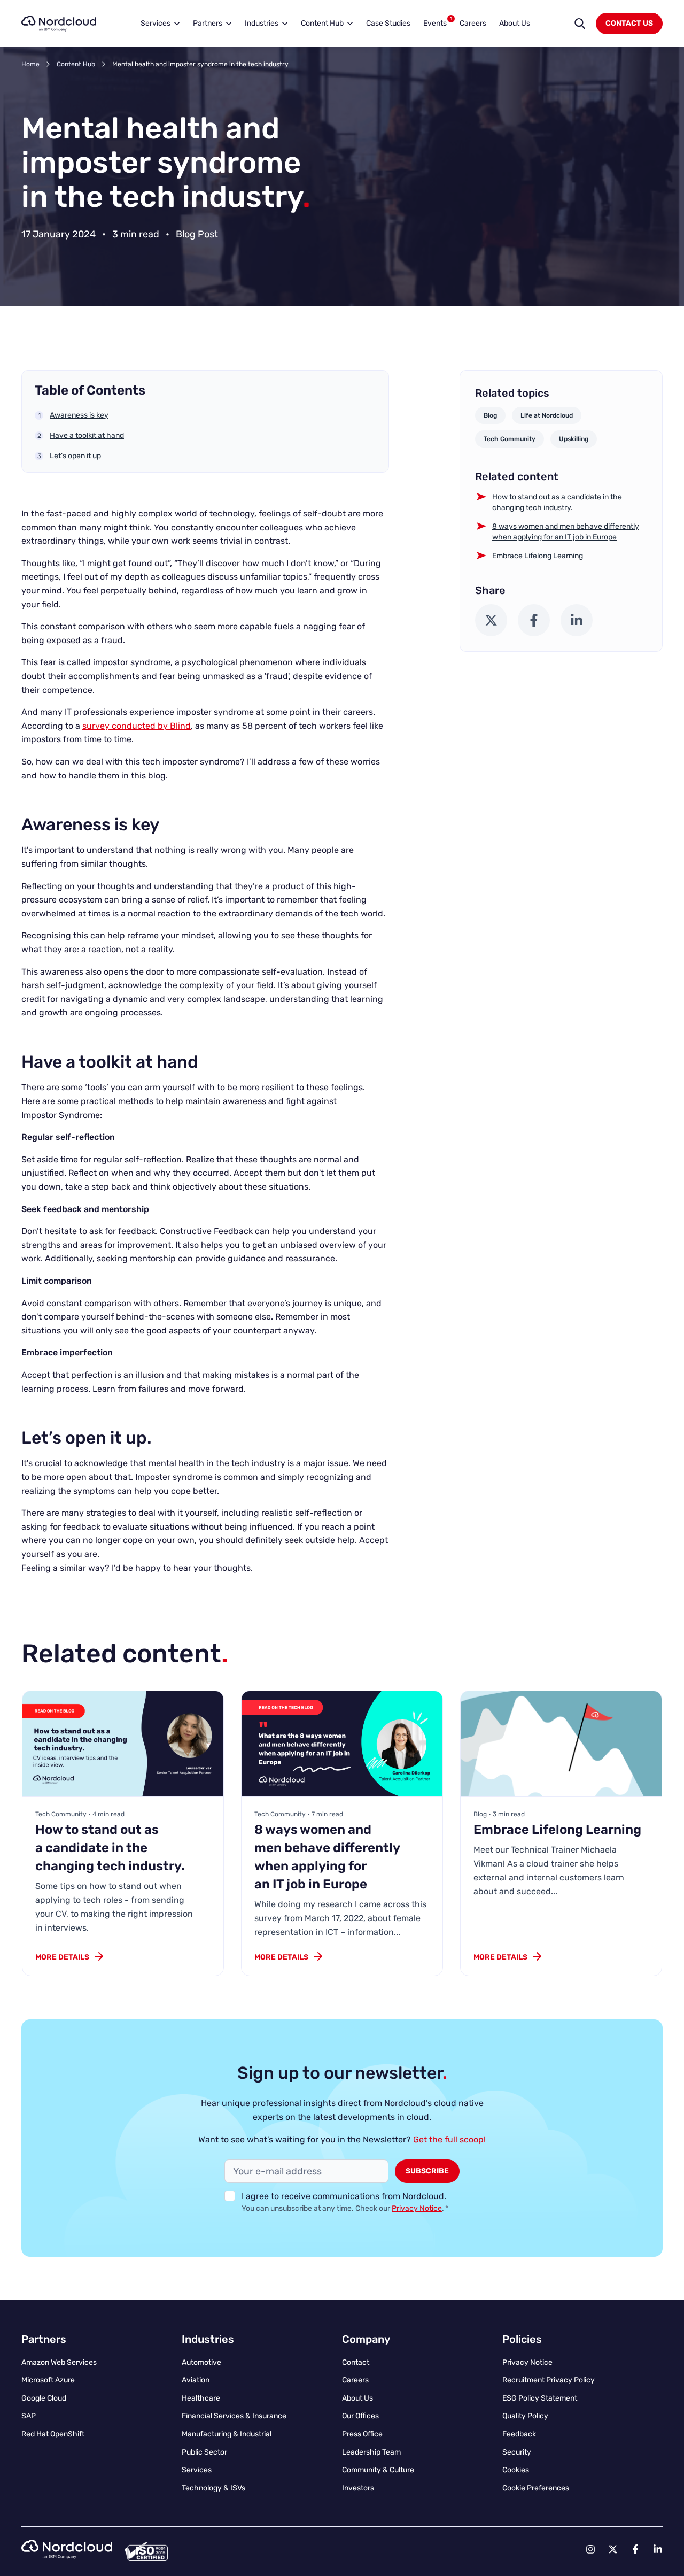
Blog (490, 415)
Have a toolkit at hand (87, 435)
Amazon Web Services (59, 2362)
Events (438, 22)
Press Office (362, 2434)
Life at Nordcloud (547, 415)
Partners (208, 23)
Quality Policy (525, 2416)
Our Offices (360, 2416)
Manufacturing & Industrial (227, 2434)
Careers (473, 23)
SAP (29, 2416)
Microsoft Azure (48, 2380)
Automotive (201, 2362)
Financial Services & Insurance (234, 2416)
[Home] (59, 24)
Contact (356, 2362)
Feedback (519, 2434)
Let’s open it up (75, 456)
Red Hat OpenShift (53, 2434)
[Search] (580, 24)
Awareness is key (79, 415)
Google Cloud (44, 2398)
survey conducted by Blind (137, 726)
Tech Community (510, 439)
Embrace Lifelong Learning (538, 556)
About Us (515, 23)
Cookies (516, 2470)
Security (517, 2452)
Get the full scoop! (449, 2139)
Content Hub (322, 23)
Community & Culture (378, 2470)
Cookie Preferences (536, 2488)
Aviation (196, 2380)
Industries (262, 23)
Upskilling (574, 439)
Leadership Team (371, 2452)
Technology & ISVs (213, 2488)
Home (30, 64)
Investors (358, 2488)
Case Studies (388, 23)
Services (156, 23)
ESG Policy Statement (540, 2398)
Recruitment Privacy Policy (549, 2380)
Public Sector (204, 2452)
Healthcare (201, 2398)
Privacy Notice (417, 2208)
